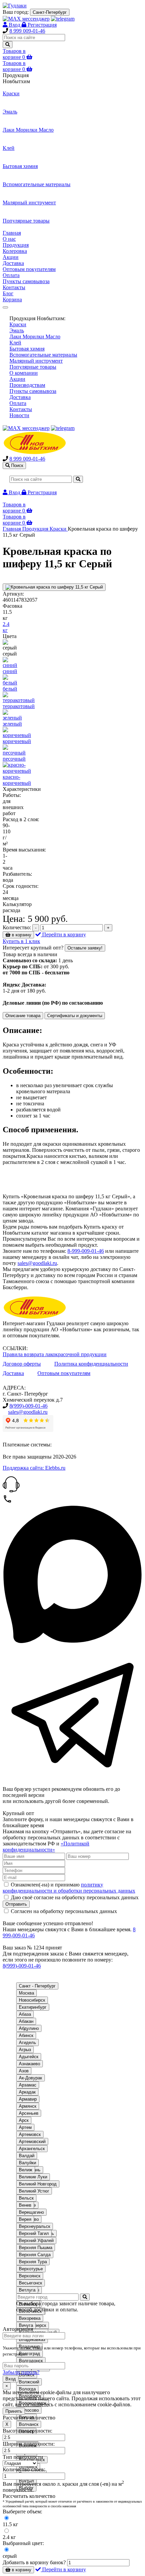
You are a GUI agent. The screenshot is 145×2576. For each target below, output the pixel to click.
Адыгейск (29, 2057)
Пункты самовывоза (26, 281)
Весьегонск (31, 2283)
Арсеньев (29, 2113)
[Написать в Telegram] (72, 1783)
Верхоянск (30, 2276)
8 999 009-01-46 (27, 31)
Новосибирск (32, 2000)
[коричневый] (17, 735)
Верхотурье (31, 2269)
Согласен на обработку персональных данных (63, 1911)
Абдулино (29, 2028)
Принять (14, 2411)
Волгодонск (31, 2361)
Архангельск (32, 2149)
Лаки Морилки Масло (35, 337)
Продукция (16, 245)
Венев (25, 2205)
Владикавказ (32, 2339)
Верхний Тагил (34, 2233)
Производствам (27, 385)
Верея (25, 2219)
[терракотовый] (19, 700)
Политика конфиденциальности (91, 1364)
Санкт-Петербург (50, 12)
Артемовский (32, 2142)
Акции (11, 257)
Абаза (25, 2014)
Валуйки (27, 2163)
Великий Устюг (34, 2191)
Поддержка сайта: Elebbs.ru (34, 1468)
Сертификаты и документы (75, 1016)
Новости (19, 415)
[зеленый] (12, 718)
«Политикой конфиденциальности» (46, 1847)
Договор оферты (22, 1364)
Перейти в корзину (63, 934)
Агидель (27, 2043)
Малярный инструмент (36, 361)
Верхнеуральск (35, 2226)
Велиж (26, 2170)
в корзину (21, 935)
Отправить (16, 1904)
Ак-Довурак (31, 2078)
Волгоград (30, 2354)
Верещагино (31, 2212)
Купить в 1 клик (21, 941)
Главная (12, 233)
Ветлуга (27, 2290)
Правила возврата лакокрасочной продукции (55, 1354)
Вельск (26, 2198)
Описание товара (23, 1016)
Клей (15, 343)
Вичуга (26, 2325)
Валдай (27, 2156)
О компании (24, 373)
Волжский (29, 2382)
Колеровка (15, 251)
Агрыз (25, 2050)
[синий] (10, 665)
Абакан (26, 2021)
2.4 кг (6, 627)
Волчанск (29, 2424)
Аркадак (27, 2092)
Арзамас (28, 2085)
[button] (72, 1485)
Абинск (26, 2035)
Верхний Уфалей (36, 2240)
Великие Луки (33, 2177)
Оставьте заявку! (85, 948)
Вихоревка (30, 2318)
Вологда (27, 2389)
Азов (24, 2071)
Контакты (14, 287)
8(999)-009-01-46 (28, 1406)
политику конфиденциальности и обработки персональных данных (69, 1888)
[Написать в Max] (72, 1642)
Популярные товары (33, 367)
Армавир (28, 2099)
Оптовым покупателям (29, 269)
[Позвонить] (7, 1502)
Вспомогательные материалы (43, 355)
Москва (26, 1993)
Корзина (12, 299)
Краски (18, 324)
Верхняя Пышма (36, 2248)
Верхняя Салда (35, 2255)
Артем (25, 2127)
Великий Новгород (38, 2184)
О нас (9, 239)
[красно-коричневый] (17, 771)
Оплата (11, 275)
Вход (11, 2379)
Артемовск (30, 2134)
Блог (8, 293)
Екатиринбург (33, 2007)
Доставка (13, 263)
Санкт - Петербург (37, 1986)
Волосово (29, 2410)
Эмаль (17, 330)
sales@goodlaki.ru (37, 1263)
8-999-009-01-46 (86, 1251)
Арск (24, 2120)
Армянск (28, 2106)
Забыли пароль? (21, 2372)
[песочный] (14, 753)
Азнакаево (30, 2064)
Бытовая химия (27, 349)
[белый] (10, 683)
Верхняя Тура (33, 2262)
